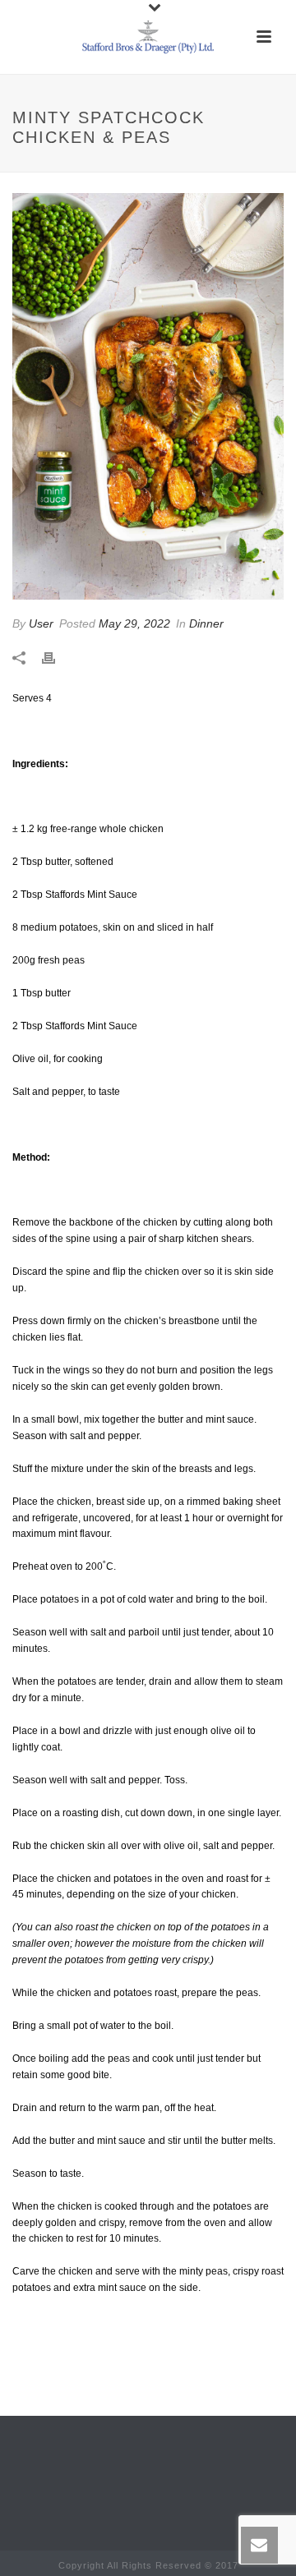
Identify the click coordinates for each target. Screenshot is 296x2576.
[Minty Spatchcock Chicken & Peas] (148, 396)
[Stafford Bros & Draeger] (148, 37)
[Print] (57, 658)
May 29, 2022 (134, 623)
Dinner (206, 623)
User (41, 623)
